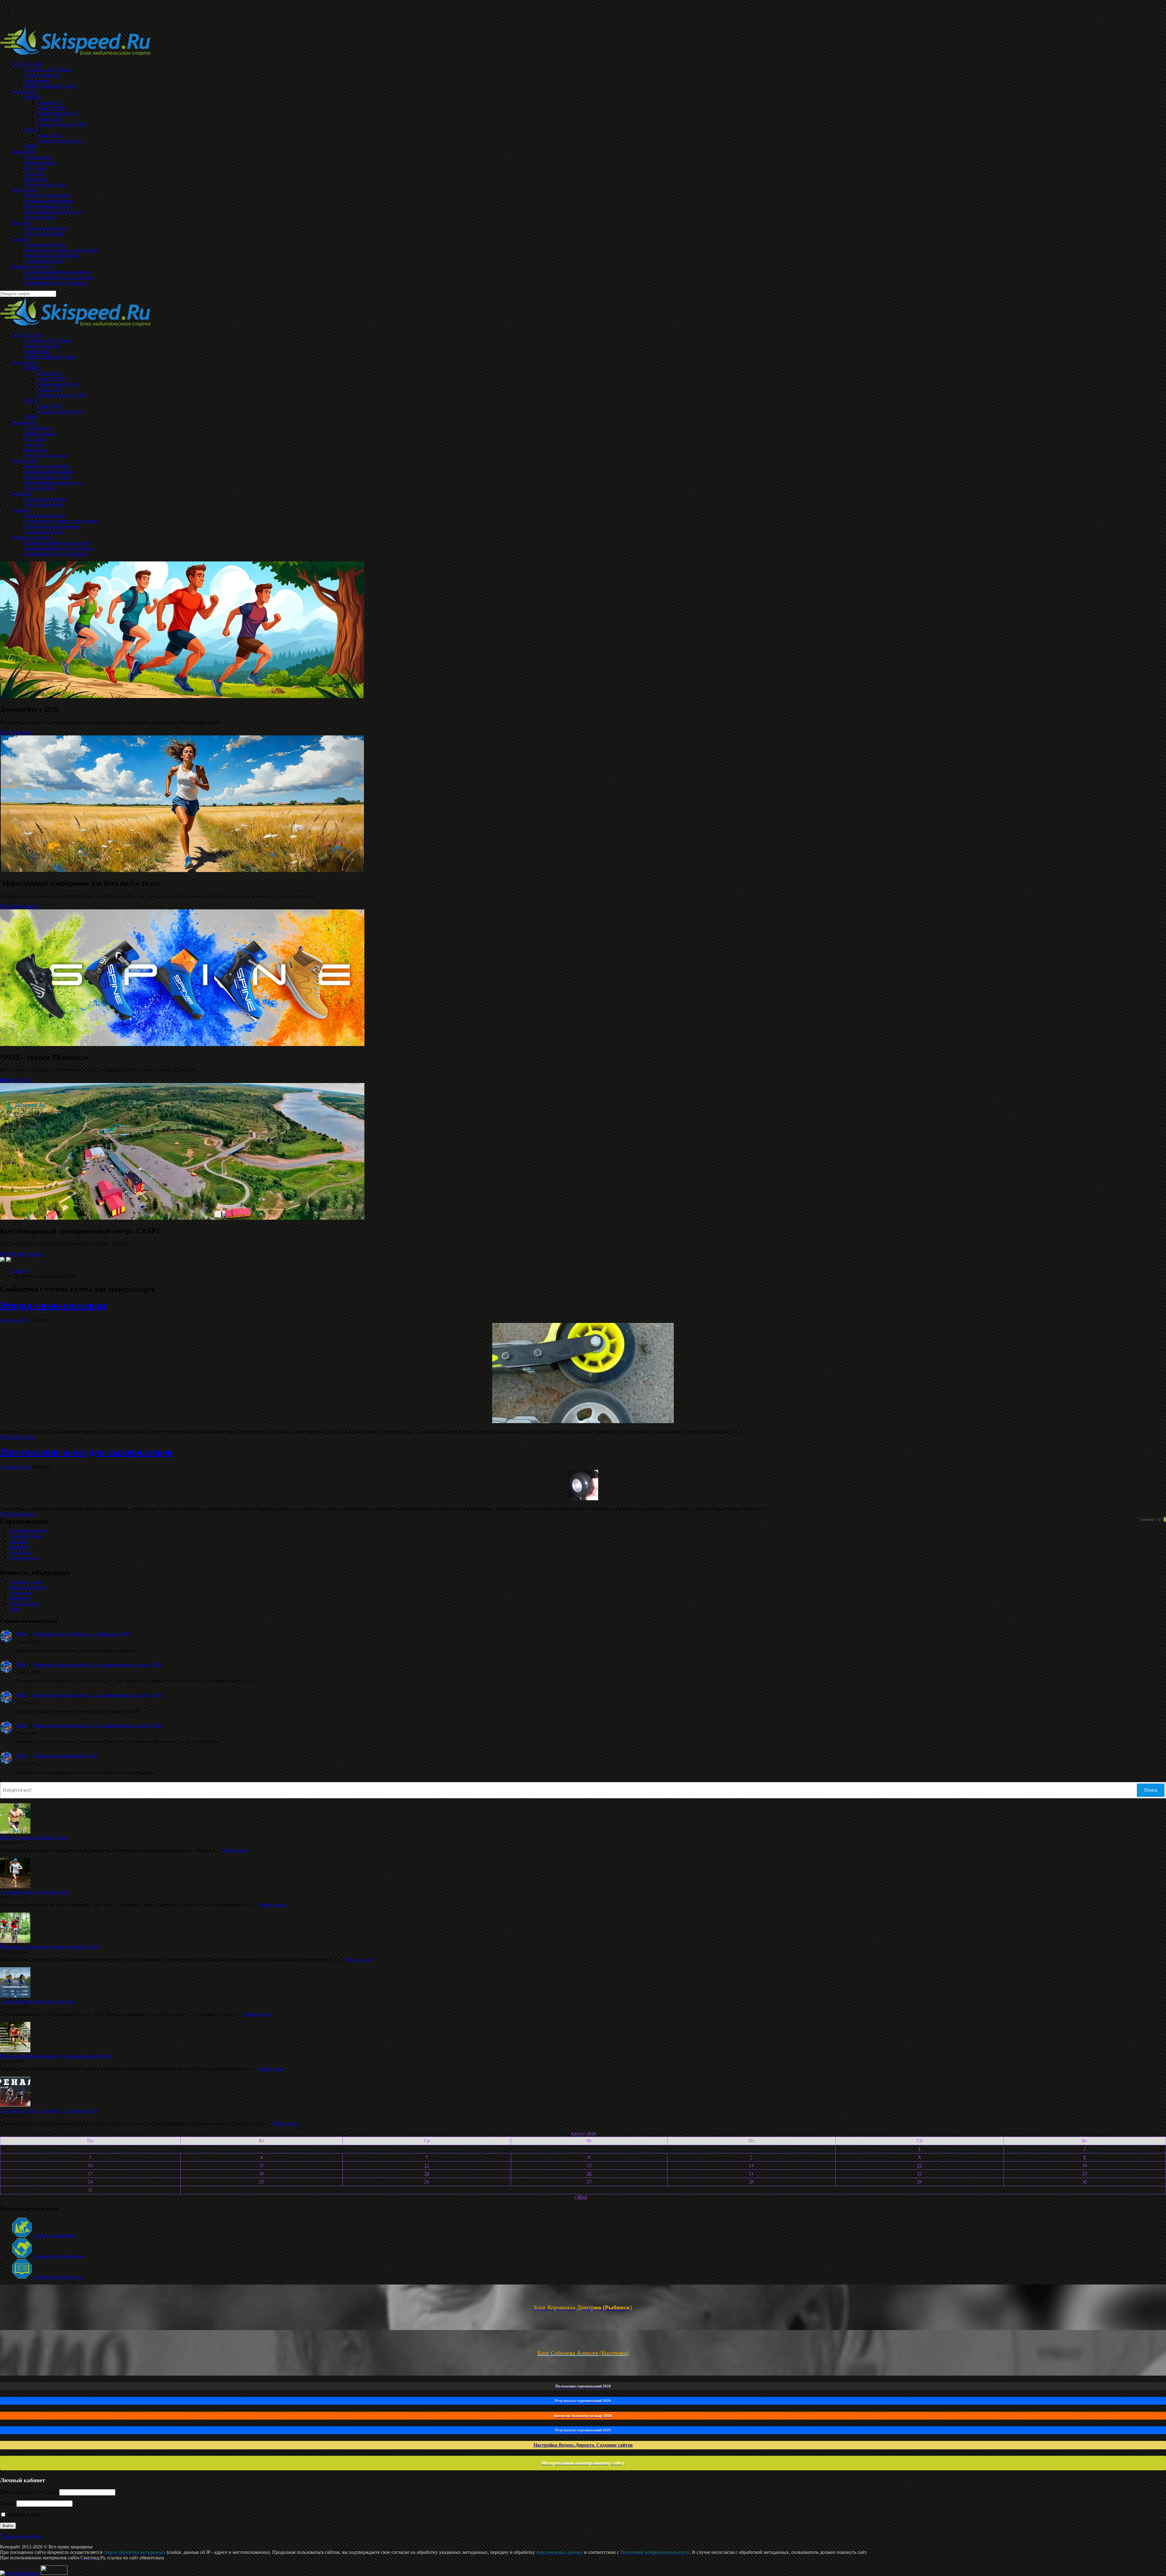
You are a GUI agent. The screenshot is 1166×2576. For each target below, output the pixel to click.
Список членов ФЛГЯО (61, 395)
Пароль (8, 2503)
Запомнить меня (24, 2515)
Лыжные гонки (40, 433)
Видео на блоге (40, 488)
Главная (20, 1271)
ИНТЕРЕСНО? (16, 1080)
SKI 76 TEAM (27, 335)
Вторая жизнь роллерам (53, 1305)
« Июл (581, 2197)
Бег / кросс (35, 439)
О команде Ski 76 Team (48, 341)
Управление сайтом (20, 2536)
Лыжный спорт (25, 1582)
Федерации (24, 362)
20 (589, 2174)
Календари (23, 423)
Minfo (22, 1634)
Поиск (1151, 1790)
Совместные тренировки (58, 2256)
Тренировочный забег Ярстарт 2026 (37, 2001)
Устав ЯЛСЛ (49, 406)
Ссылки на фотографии (49, 472)
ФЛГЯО (32, 368)
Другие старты (24, 1558)
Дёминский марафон (54, 2235)
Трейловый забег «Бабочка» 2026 (34, 1892)
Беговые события (27, 1587)
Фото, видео (25, 461)
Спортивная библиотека (57, 2277)
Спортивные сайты (44, 532)
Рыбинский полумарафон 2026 (65, 1756)
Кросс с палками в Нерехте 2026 (34, 1837)
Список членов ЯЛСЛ (60, 412)
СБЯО (31, 417)
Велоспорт (20, 1593)
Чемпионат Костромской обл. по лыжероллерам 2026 (55, 2056)
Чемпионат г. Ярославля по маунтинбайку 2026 (49, 1947)
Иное (15, 1609)
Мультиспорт (38, 428)
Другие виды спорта (46, 455)
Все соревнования (28, 1530)
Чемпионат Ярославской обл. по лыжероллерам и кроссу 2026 (97, 1665)
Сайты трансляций (44, 504)
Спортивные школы (45, 515)
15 (919, 2165)
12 (427, 2165)
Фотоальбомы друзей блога (53, 483)
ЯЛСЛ (31, 401)
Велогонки (36, 450)
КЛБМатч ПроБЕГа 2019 (50, 357)
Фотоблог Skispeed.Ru (47, 466)
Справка (21, 510)
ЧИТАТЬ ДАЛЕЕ (18, 1437)
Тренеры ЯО (49, 390)
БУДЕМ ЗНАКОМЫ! (22, 1254)
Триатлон (34, 444)
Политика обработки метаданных (59, 548)
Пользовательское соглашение (56, 554)
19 (427, 2174)
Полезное (22, 494)
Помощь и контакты (33, 537)
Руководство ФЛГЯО (58, 384)
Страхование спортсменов (52, 526)
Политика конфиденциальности (58, 543)
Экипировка (37, 351)
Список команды (42, 346)
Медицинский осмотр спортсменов (61, 521)
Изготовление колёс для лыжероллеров (86, 1452)
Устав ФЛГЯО (51, 379)
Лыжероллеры (24, 1604)
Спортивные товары (46, 499)
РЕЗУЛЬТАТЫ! (16, 733)
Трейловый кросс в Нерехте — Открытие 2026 (81, 1634)
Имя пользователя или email (29, 2492)
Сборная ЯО (49, 373)
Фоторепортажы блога (48, 477)
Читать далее (235, 1850)
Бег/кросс (19, 1541)
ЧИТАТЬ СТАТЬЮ (20, 906)
